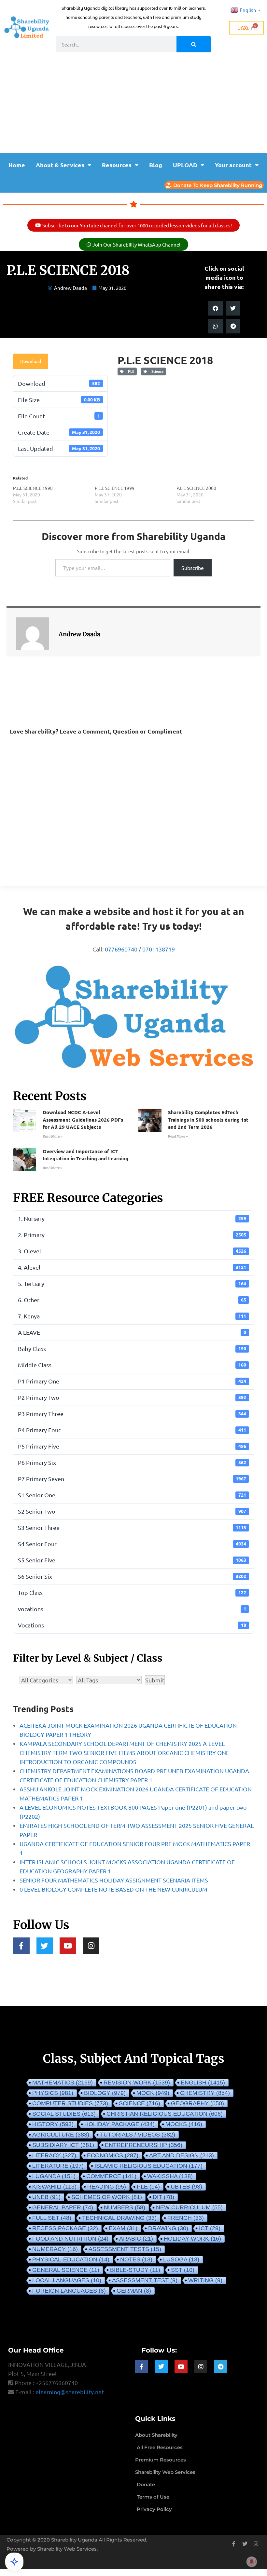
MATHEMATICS (63, 2083)
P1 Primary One (132, 1381)
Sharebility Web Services (67, 2549)
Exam (123, 2228)
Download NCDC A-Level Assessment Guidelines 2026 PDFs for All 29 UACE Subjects (83, 1119)
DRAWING (168, 2228)
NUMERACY (55, 2249)
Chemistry (205, 2093)
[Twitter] (45, 1946)
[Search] (194, 44)
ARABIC (136, 2239)
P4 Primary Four (132, 1430)
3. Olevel (132, 1251)
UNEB (46, 2197)
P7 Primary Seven (132, 1479)
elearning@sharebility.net (70, 2392)
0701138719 (159, 949)
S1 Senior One (132, 1495)
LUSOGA (181, 2259)
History (53, 2124)
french (186, 2218)
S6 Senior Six (132, 1576)
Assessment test (145, 2280)
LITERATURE (58, 2166)
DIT (163, 2197)
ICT (210, 2228)
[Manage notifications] (252, 2562)
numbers (125, 2207)
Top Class (132, 1592)
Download (31, 361)
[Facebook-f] (21, 1946)
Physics (53, 2093)
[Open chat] (14, 2562)
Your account (233, 165)
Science (156, 371)
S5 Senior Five (132, 1560)
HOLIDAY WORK (192, 2239)
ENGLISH (203, 2083)
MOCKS (184, 2124)
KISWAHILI (54, 2187)
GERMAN (134, 2291)
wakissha (170, 2176)
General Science (66, 2270)
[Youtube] (68, 1946)
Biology (105, 2093)
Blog (156, 165)
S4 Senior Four (132, 1544)
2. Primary (132, 1235)
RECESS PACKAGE (65, 2228)
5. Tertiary (132, 1283)
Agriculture (61, 2135)
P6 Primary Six (132, 1462)
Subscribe (193, 568)
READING (107, 2187)
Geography (197, 2103)
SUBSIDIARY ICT (63, 2145)
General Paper (63, 2207)
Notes (136, 2259)
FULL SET (52, 2218)
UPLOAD (185, 165)
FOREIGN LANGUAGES (69, 2291)
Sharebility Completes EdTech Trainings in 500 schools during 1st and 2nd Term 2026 (208, 1119)
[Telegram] (220, 2367)
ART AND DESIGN (182, 2155)
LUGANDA (54, 2176)
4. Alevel (132, 1267)
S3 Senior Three (132, 1527)
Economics (113, 2155)
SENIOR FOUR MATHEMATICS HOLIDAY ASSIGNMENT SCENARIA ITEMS (114, 1880)
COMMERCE (111, 2176)
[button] (215, 308)
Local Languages (67, 2280)
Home (17, 165)
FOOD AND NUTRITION (70, 2239)
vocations (132, 1609)
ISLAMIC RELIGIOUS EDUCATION (148, 2166)
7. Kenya (132, 1316)
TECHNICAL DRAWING (119, 2218)
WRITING (205, 2280)
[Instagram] (91, 1946)
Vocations (132, 1625)
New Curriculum (189, 2207)
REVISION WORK (137, 2083)
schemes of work (107, 2197)
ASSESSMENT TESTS (125, 2249)
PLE (130, 371)
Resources (117, 165)
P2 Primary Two (132, 1397)
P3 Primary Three (132, 1414)
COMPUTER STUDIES (70, 2103)
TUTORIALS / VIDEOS (138, 2135)
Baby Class (132, 1349)
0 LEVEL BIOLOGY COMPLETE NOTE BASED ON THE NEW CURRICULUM (113, 1889)
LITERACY (54, 2155)
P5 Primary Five (132, 1446)
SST (183, 2270)
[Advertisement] (133, 104)
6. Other (132, 1300)
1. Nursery (132, 1218)
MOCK (153, 2093)
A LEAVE (132, 1332)
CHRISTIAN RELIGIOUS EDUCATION (165, 2114)
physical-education (71, 2259)
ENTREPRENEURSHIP (144, 2145)
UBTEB (186, 2187)
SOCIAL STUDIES (64, 2114)
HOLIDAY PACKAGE (119, 2124)
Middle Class (132, 1365)
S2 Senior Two (132, 1511)
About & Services (60, 165)
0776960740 (121, 949)
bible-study (135, 2270)
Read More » (53, 1136)
